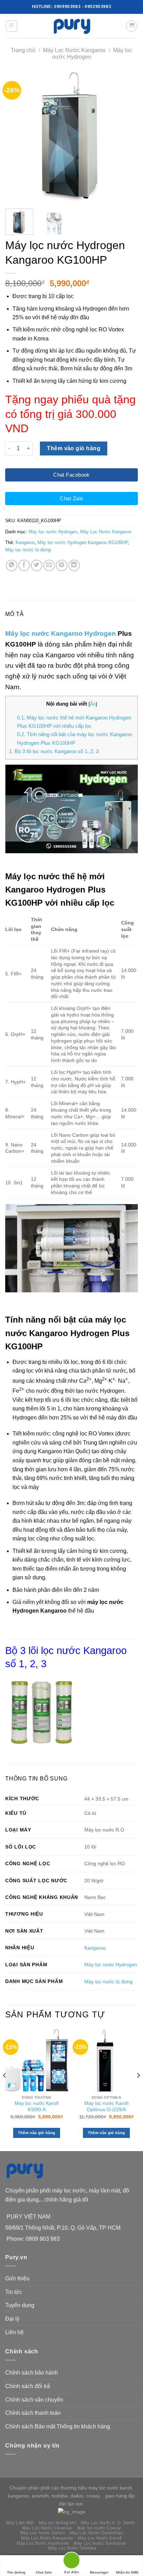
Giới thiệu (17, 2278)
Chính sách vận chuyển (34, 2400)
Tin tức (14, 2292)
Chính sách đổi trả (28, 2386)
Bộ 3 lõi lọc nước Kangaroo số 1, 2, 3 (54, 751)
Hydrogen (100, 633)
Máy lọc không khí (57, 2523)
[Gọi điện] (71, 2562)
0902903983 (98, 7)
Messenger (99, 2572)
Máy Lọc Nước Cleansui (47, 2528)
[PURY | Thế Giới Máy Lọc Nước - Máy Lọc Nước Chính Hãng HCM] (71, 26)
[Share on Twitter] (37, 565)
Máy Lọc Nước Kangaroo (74, 50)
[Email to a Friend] (49, 565)
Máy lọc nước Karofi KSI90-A (37, 2106)
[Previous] (17, 137)
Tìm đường (16, 2572)
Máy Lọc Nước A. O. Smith (108, 2523)
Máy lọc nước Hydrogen (53, 532)
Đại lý (12, 2319)
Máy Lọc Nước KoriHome (43, 2543)
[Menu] (12, 26)
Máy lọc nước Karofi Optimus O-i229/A (106, 2106)
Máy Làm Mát (20, 2523)
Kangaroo (25, 542)
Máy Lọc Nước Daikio (43, 2533)
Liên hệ (14, 2332)
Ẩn (93, 704)
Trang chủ (23, 50)
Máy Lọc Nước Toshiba (72, 2548)
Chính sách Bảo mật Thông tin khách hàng (58, 2426)
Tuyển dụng (20, 2305)
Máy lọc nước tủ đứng (28, 550)
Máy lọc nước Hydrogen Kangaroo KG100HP (83, 542)
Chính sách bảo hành (32, 2373)
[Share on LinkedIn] (74, 565)
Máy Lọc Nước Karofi (100, 2538)
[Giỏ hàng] (132, 26)
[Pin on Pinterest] (62, 565)
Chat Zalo (44, 2572)
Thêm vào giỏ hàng (74, 448)
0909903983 (67, 7)
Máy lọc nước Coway (99, 2528)
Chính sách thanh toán (33, 2413)
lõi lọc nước (54, 1651)
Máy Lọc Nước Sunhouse (100, 2543)
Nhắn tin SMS (127, 2572)
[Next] (126, 137)
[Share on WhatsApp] (12, 565)
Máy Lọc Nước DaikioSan (96, 2533)
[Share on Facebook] (24, 565)
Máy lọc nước (27, 633)
